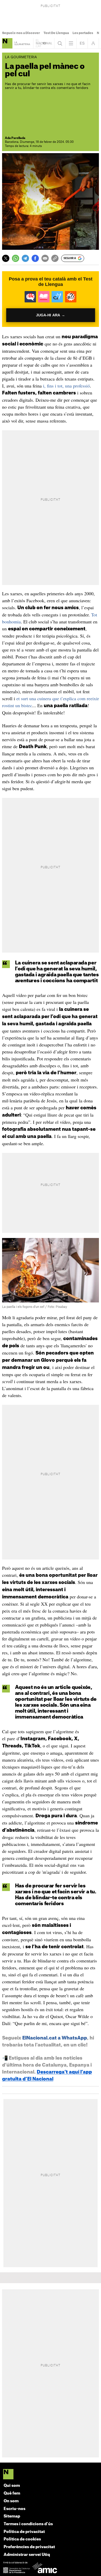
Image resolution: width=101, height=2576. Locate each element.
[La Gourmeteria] (7, 43)
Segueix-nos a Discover (21, 33)
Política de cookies (22, 2539)
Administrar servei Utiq (27, 2555)
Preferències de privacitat (29, 2547)
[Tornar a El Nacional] (44, 43)
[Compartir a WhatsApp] (16, 258)
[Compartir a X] (6, 258)
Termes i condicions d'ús (28, 2524)
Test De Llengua (56, 33)
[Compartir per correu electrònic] (45, 258)
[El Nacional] (51, 2475)
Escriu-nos (15, 2509)
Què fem (12, 2493)
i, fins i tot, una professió (66, 386)
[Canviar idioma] (82, 43)
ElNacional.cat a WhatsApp (55, 2038)
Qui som (12, 2486)
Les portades (83, 33)
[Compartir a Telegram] (25, 258)
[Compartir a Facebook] (35, 258)
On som (11, 2501)
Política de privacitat (24, 2532)
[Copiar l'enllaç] (55, 258)
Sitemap (12, 2516)
